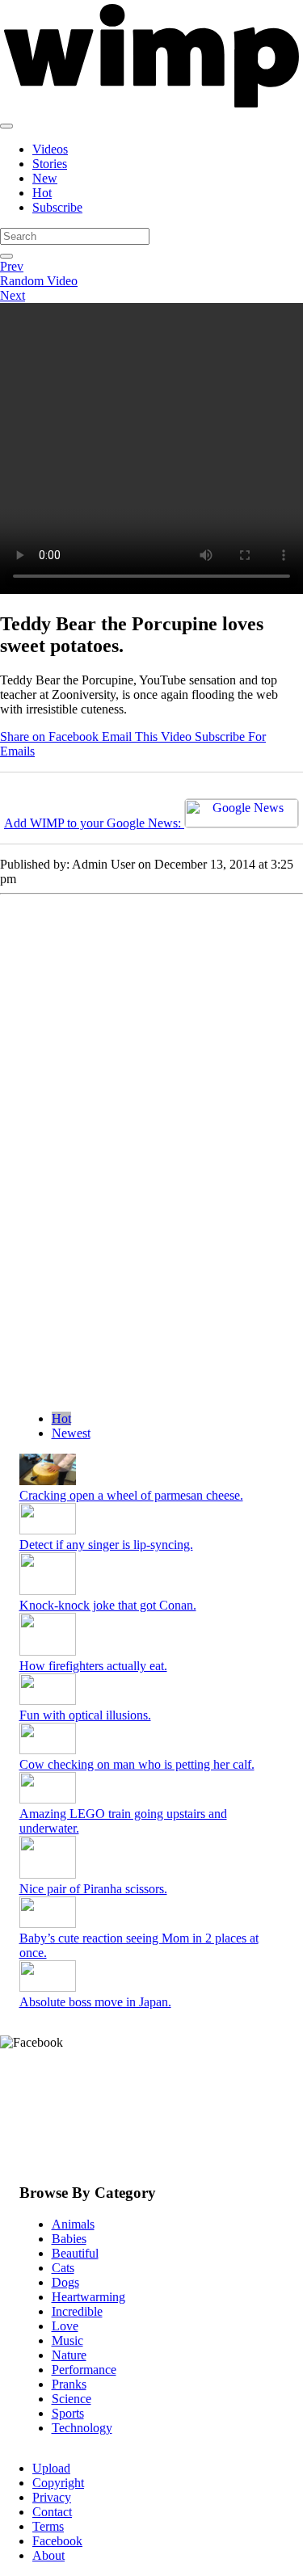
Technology (82, 2428)
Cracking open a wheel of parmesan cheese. (131, 1495)
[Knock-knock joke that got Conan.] (48, 1591)
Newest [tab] (71, 1433)
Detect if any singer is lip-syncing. (106, 1545)
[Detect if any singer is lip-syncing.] (48, 1530)
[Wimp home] (151, 107)
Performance (84, 2370)
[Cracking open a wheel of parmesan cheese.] (48, 1481)
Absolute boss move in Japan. (95, 2002)
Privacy (52, 2497)
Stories (50, 164)
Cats (63, 2268)
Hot (42, 193)
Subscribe (57, 207)
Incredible (77, 2311)
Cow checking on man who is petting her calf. (137, 1764)
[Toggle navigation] (6, 126)
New (45, 178)
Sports (68, 2413)
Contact (52, 2512)
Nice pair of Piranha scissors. (93, 1889)
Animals (73, 2224)
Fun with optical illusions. (85, 1715)
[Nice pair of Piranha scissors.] (48, 1874)
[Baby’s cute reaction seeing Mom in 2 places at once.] (48, 1924)
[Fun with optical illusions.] (48, 1700)
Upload (51, 2468)
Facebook (57, 2541)
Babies (69, 2239)
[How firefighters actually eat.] (48, 1651)
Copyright (58, 2483)
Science (72, 2399)
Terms (48, 2526)
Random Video (39, 281)
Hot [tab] (61, 1418)
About (48, 2555)
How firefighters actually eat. (93, 1666)
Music (67, 2340)
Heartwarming (88, 2297)
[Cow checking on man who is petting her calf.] (48, 1750)
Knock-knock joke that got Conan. (108, 1605)
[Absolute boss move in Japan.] (48, 1987)
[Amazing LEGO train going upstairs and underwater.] (48, 1799)
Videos (50, 149)
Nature (69, 2355)
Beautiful (75, 2253)
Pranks (69, 2384)
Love (65, 2326)
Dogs (65, 2282)
